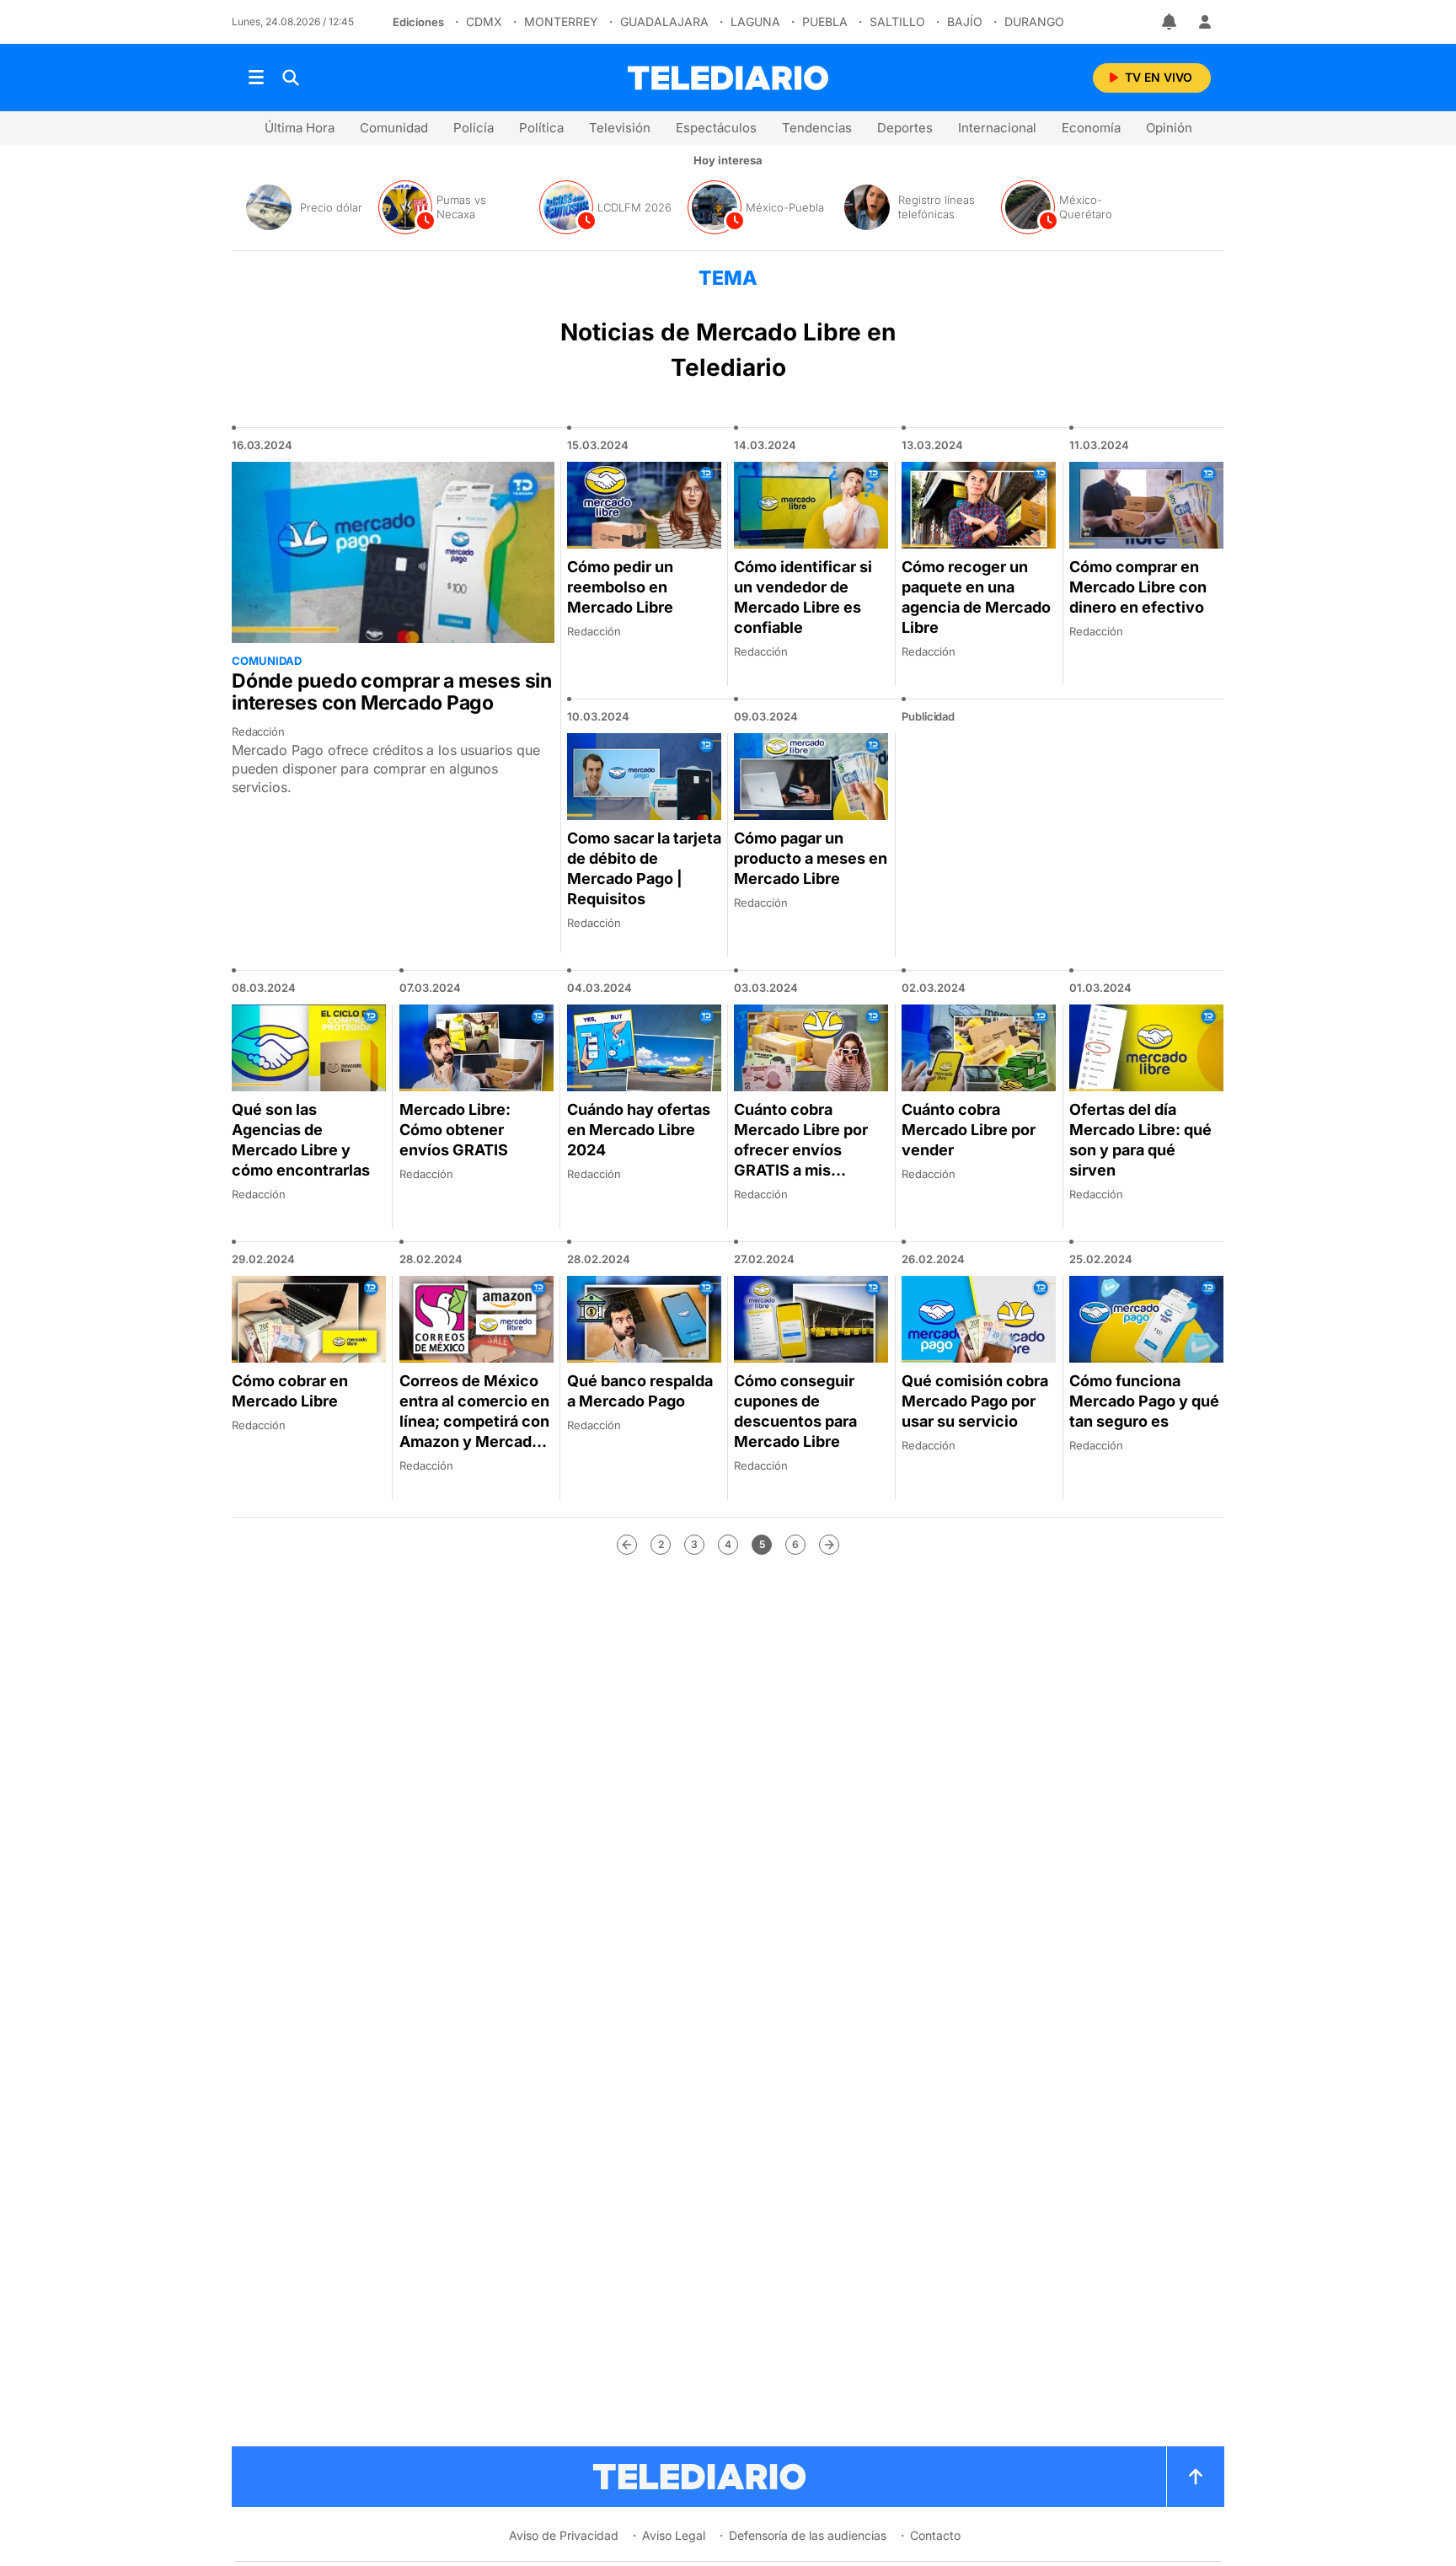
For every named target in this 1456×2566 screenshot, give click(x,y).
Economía (1091, 128)
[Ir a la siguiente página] (829, 1545)
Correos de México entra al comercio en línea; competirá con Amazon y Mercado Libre (474, 1421)
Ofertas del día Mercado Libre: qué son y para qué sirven (1140, 1140)
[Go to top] (1196, 2477)
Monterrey (561, 21)
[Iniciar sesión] (1205, 22)
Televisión (620, 128)
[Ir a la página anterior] (627, 1545)
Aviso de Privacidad (564, 2535)
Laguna (755, 21)
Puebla (825, 21)
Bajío (965, 21)
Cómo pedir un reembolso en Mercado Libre (620, 587)
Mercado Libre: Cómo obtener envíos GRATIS (455, 1130)
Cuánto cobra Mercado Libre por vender (969, 1130)
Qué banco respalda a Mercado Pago (640, 1391)
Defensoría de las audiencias (808, 2535)
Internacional (997, 128)
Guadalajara (664, 21)
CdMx (484, 21)
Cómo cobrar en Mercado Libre (290, 1391)
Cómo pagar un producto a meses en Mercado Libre (811, 858)
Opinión (1169, 128)
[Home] (728, 78)
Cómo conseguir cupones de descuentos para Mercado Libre (795, 1411)
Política (541, 128)
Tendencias (817, 128)
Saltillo (897, 21)
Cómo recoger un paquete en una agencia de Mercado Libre (976, 597)
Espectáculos (716, 128)
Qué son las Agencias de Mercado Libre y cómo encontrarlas (301, 1140)
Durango (1034, 21)
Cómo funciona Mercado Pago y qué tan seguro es (1144, 1401)
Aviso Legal (674, 2535)
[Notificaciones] (1170, 22)
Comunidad (394, 128)
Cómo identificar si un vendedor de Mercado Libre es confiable (803, 597)
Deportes (905, 128)
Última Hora (300, 128)
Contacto (935, 2535)
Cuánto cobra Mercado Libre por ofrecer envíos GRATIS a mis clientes (801, 1150)
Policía (474, 128)
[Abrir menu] (256, 78)
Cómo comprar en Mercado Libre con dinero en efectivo (1138, 587)
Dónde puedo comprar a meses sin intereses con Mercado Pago (392, 692)
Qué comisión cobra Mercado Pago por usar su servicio (975, 1401)
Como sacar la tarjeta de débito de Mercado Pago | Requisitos (644, 868)
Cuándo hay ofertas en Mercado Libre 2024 (639, 1130)
